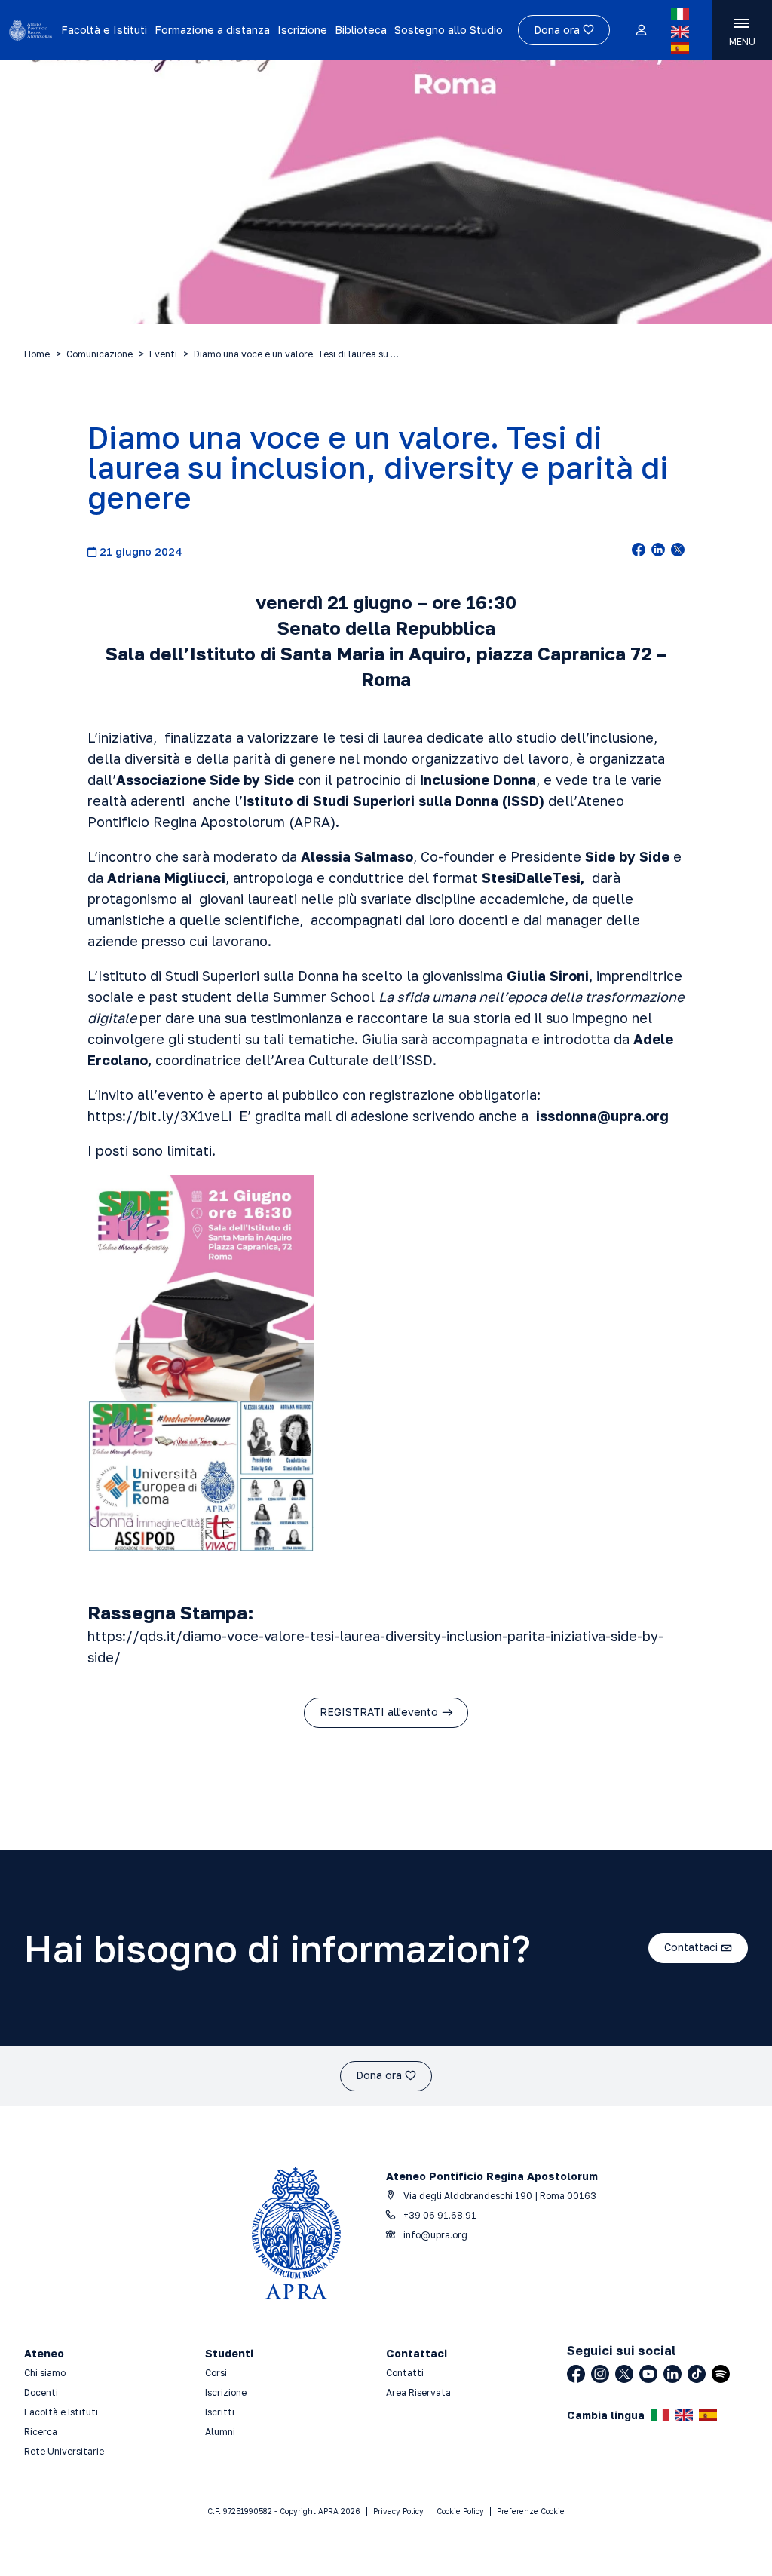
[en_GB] (680, 32)
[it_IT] (680, 14)
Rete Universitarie (64, 2451)
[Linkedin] (672, 2374)
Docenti (41, 2392)
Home (37, 354)
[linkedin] (658, 551)
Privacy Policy (398, 2511)
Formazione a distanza (212, 30)
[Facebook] (576, 2374)
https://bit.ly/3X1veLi (163, 1116)
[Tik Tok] (697, 2374)
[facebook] (639, 551)
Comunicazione (100, 354)
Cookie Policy (460, 2511)
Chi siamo (45, 2373)
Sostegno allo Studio (449, 30)
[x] (678, 551)
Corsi (216, 2373)
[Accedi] (640, 31)
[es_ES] (680, 48)
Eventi (163, 354)
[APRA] (31, 30)
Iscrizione (302, 30)
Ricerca (41, 2432)
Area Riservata (418, 2392)
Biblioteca (361, 30)
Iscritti (220, 2412)
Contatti (405, 2373)
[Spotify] (721, 2374)
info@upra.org (434, 2235)
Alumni (220, 2432)
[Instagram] (600, 2374)
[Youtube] (648, 2374)
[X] (624, 2374)
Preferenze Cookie (531, 2511)
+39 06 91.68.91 (439, 2215)
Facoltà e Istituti (104, 30)
